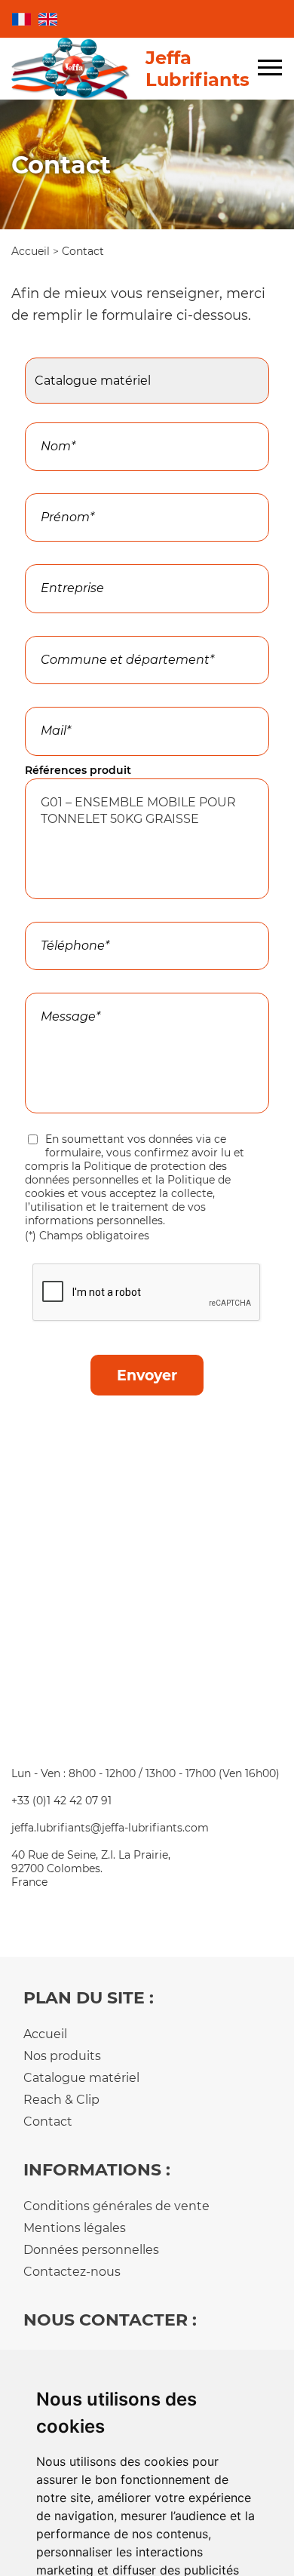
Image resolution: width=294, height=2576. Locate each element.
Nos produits (62, 2056)
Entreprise (54, 556)
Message (53, 984)
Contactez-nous (72, 2272)
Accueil (32, 251)
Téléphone (58, 913)
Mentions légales (75, 2228)
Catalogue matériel (81, 2078)
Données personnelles (91, 2250)
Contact (48, 2122)
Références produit (78, 770)
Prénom (51, 485)
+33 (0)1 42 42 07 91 (61, 1801)
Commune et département (104, 628)
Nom (42, 414)
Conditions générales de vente (116, 2206)
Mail (40, 698)
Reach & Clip (61, 2100)
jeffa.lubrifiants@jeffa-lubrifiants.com (110, 1828)
